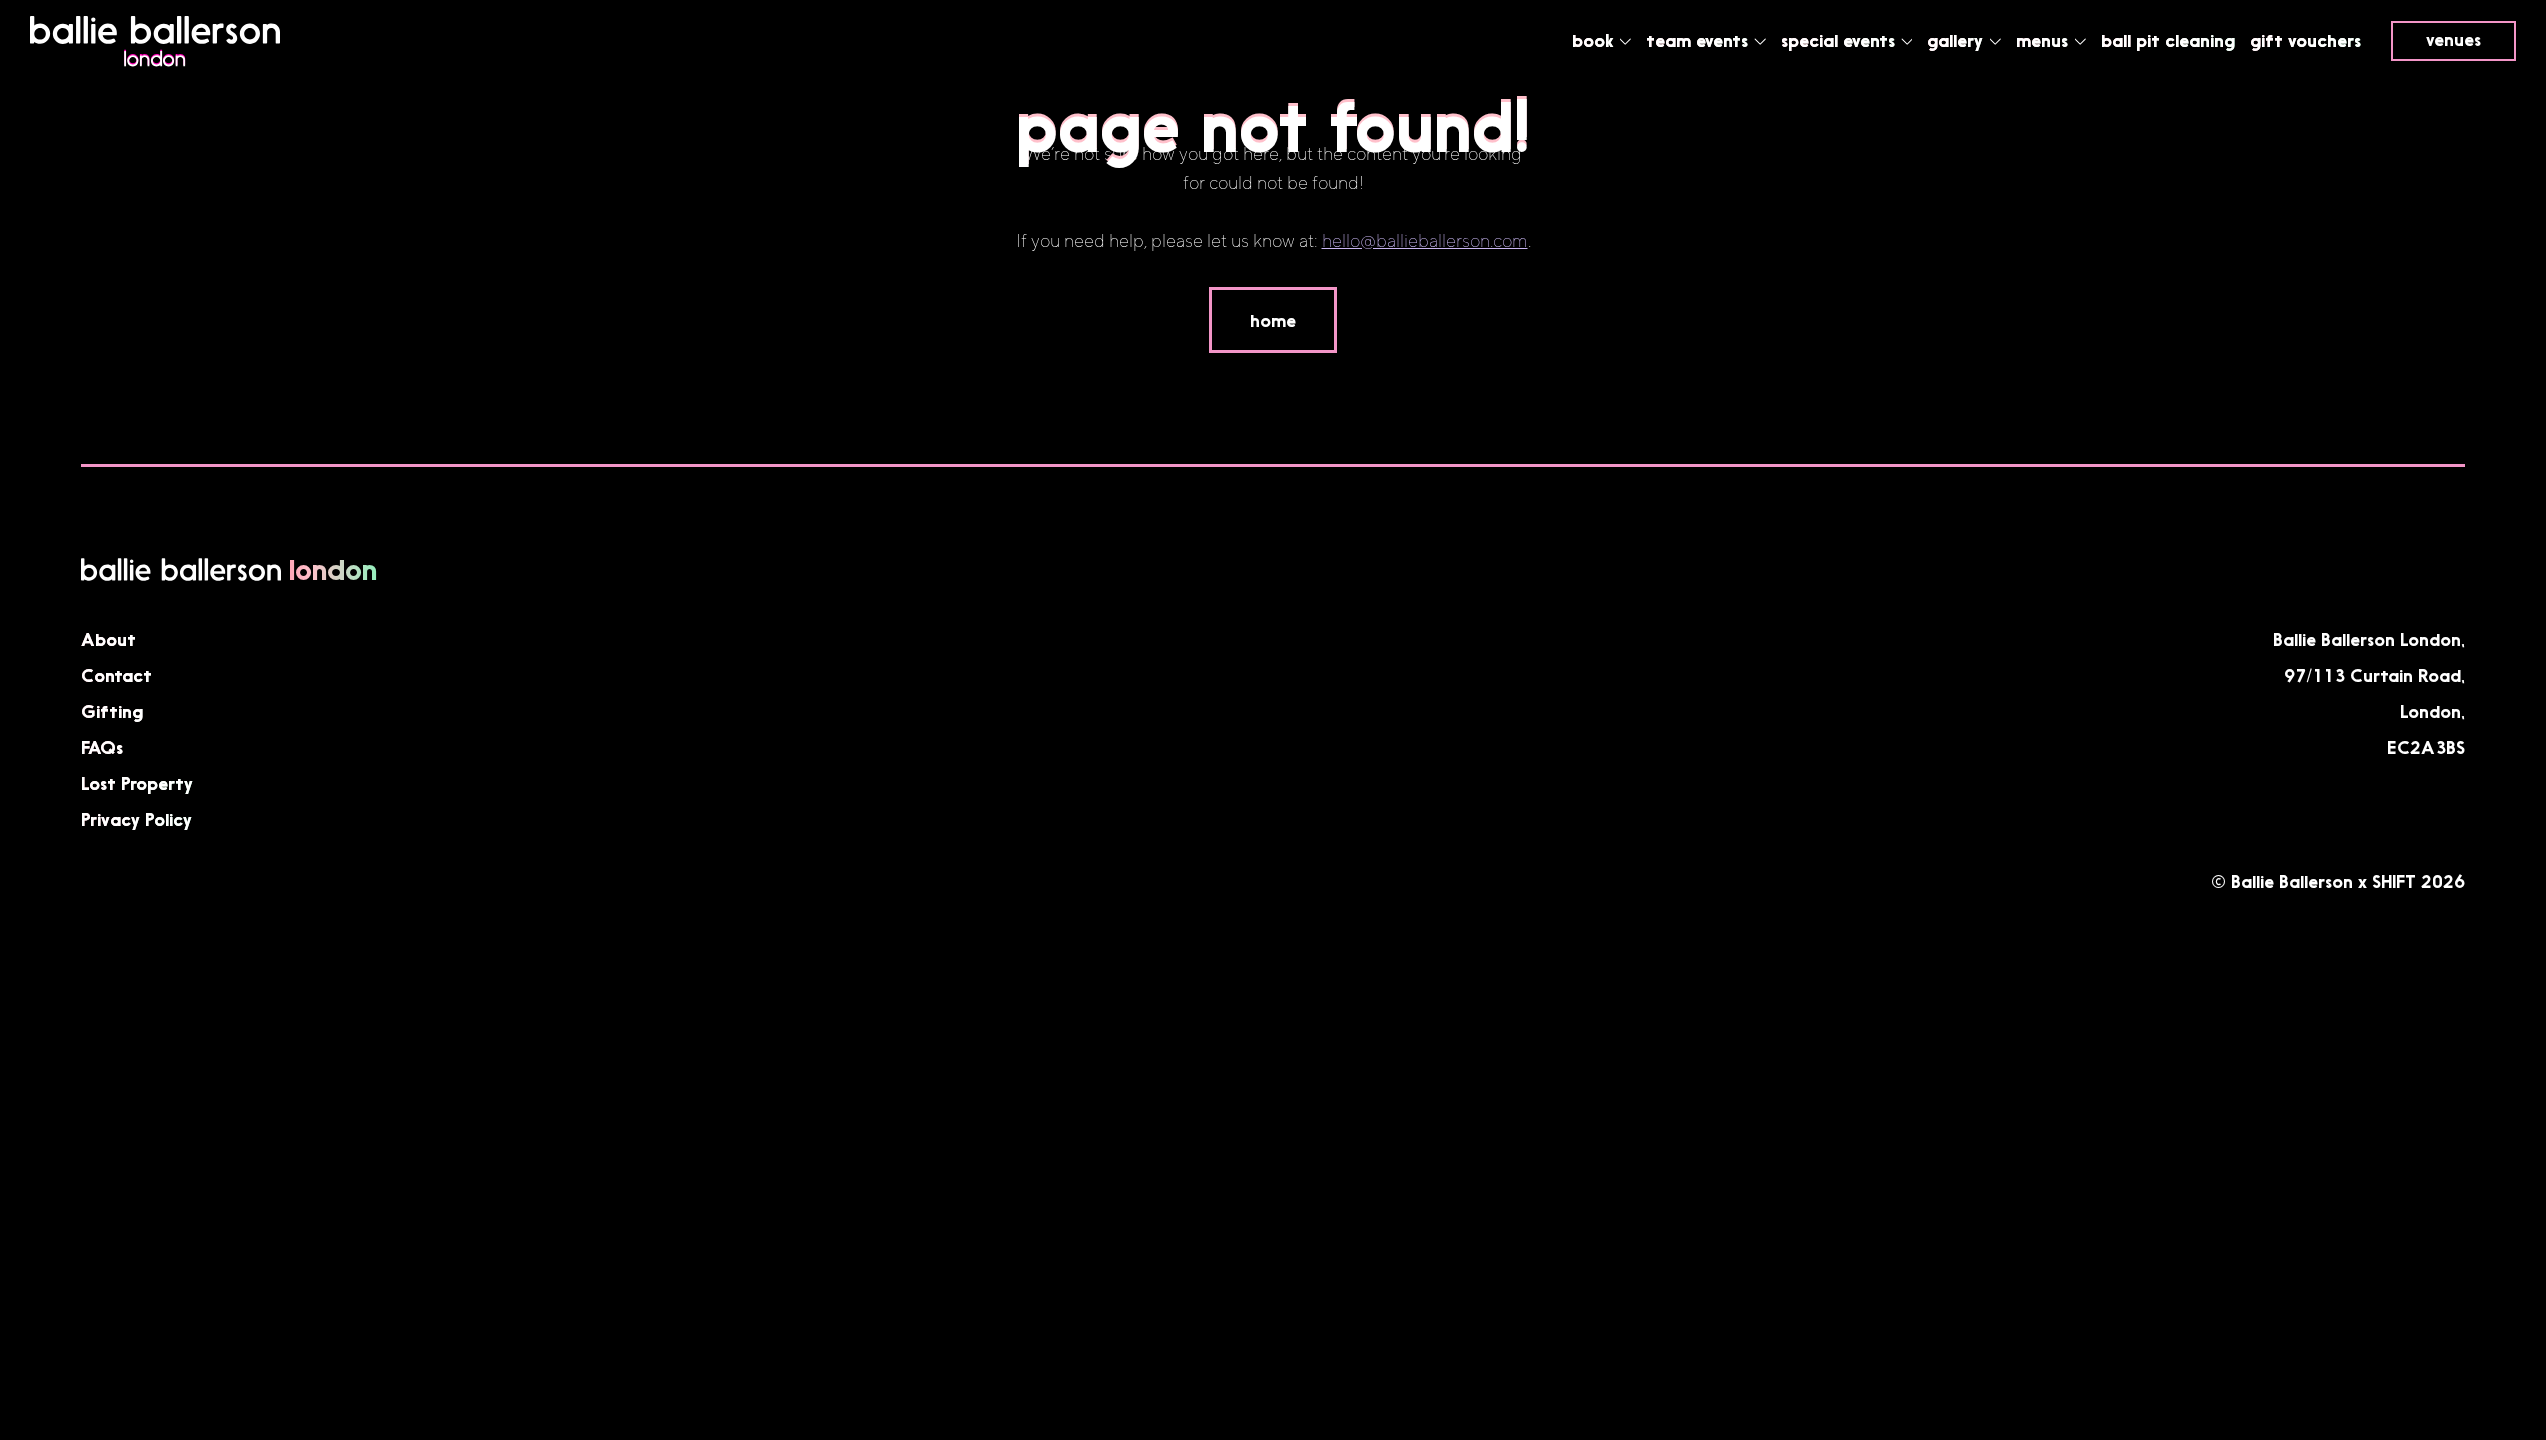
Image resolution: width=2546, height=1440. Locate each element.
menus (2044, 40)
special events (1840, 40)
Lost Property (137, 783)
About (108, 639)
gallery (1957, 40)
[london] (155, 62)
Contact (116, 675)
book (1595, 40)
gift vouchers (2305, 40)
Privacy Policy (136, 819)
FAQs (102, 747)
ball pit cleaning (2168, 40)
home (1273, 320)
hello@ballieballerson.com (1425, 241)
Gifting (112, 711)
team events (1699, 40)
